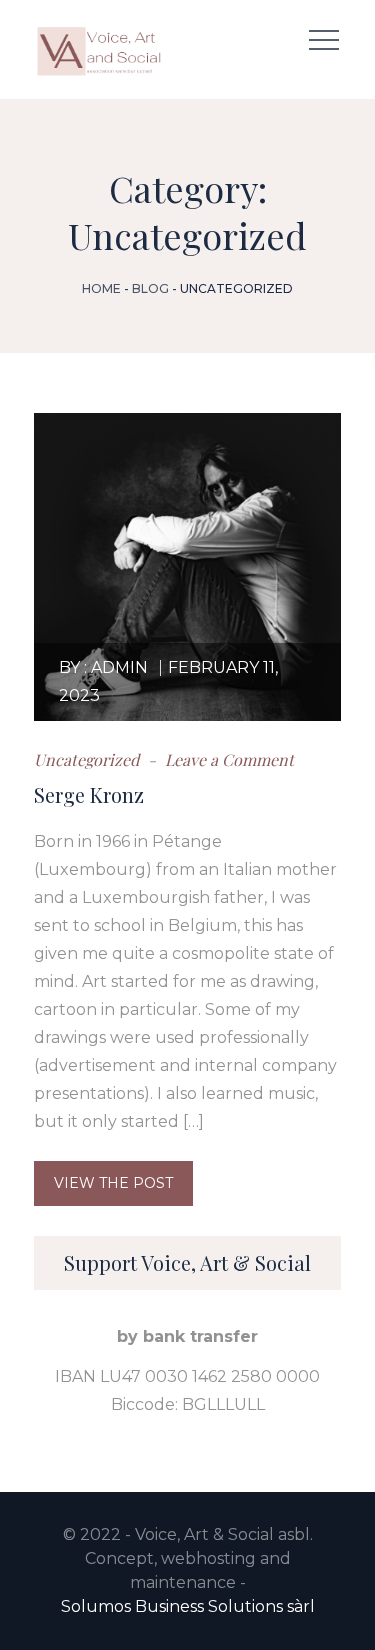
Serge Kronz (89, 794)
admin (119, 667)
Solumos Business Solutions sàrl (188, 1606)
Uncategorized (86, 759)
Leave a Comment (227, 759)
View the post (113, 1183)
